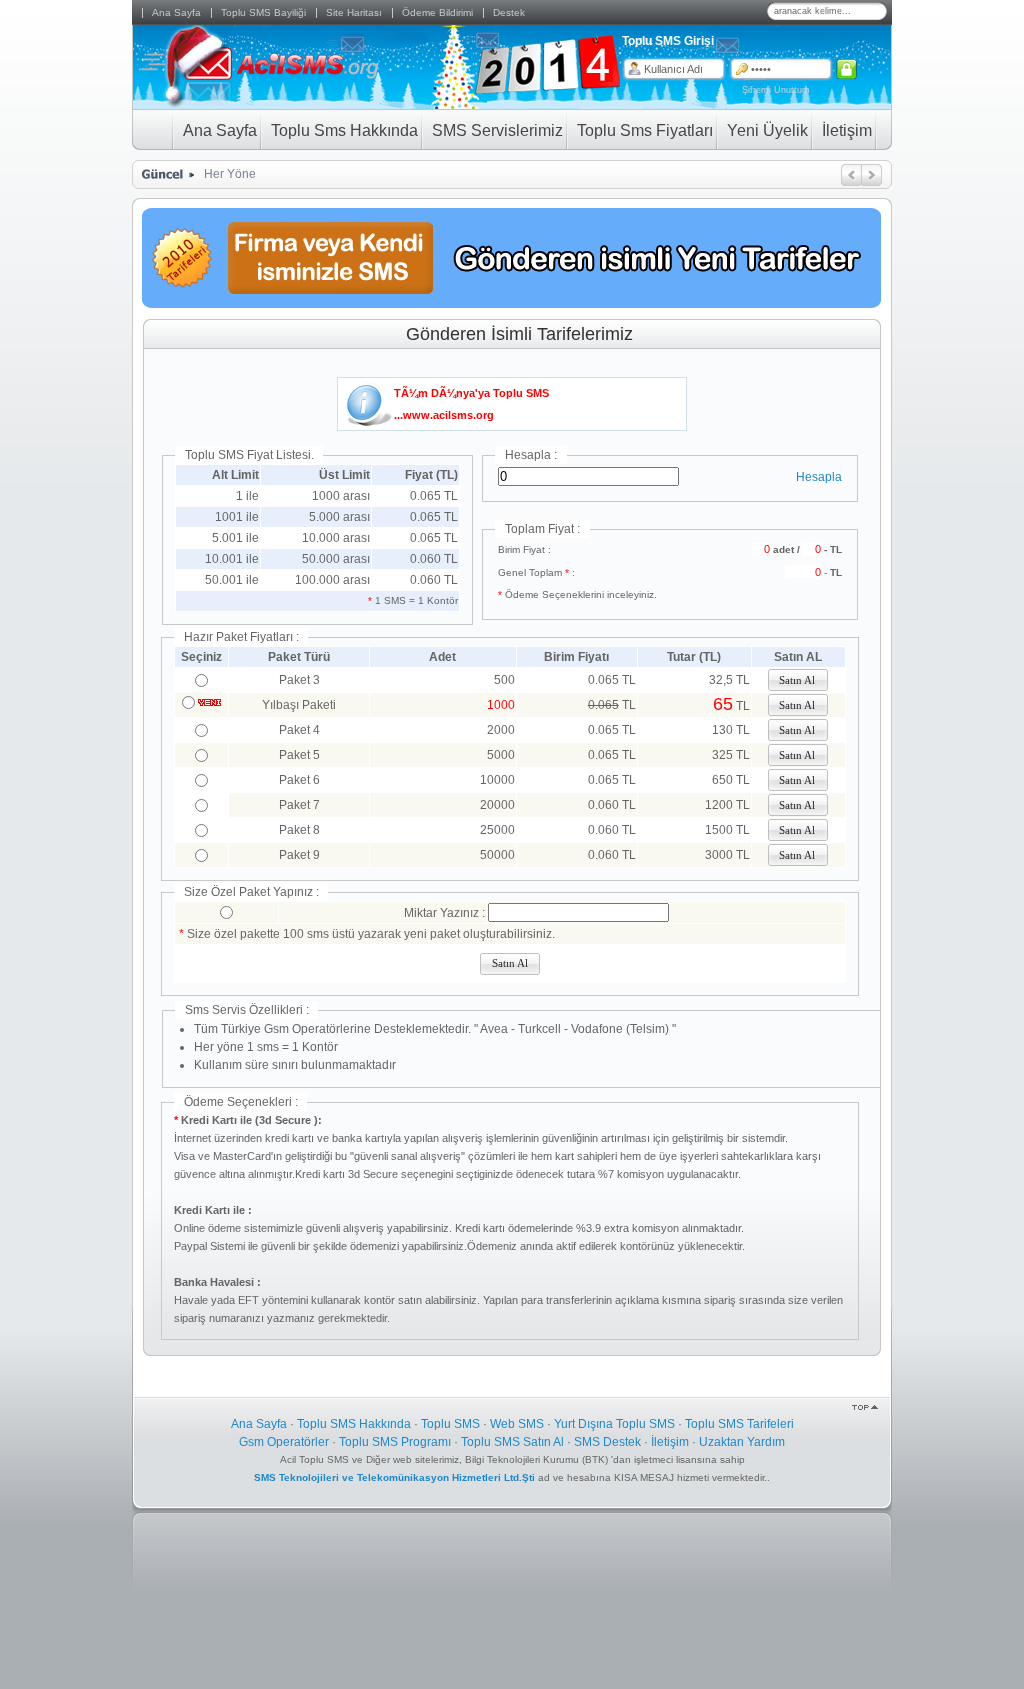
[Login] (848, 69)
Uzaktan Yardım (742, 1442)
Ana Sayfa (259, 1424)
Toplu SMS (450, 1424)
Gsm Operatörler (284, 1442)
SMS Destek (607, 1442)
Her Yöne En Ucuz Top (266, 174)
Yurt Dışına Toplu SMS (614, 1424)
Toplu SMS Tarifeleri (739, 1424)
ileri (872, 175)
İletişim (670, 1442)
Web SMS (517, 1424)
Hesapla (819, 477)
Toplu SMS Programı (395, 1442)
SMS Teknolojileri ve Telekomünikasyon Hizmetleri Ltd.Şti (396, 1477)
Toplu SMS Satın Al (512, 1442)
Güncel (160, 174)
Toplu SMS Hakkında (354, 1424)
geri (851, 175)
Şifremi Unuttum (776, 90)
